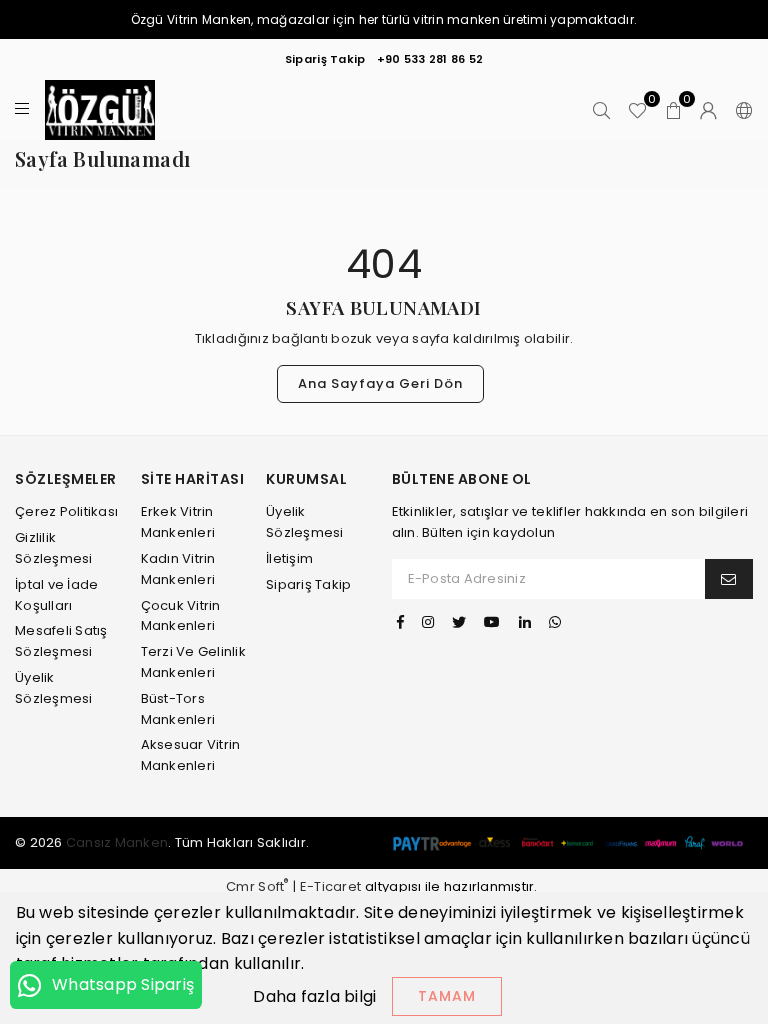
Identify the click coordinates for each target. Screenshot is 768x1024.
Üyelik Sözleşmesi (305, 522)
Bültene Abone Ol (462, 479)
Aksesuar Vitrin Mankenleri (191, 755)
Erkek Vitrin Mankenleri (178, 522)
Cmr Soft (257, 886)
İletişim (289, 558)
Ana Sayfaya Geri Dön (380, 383)
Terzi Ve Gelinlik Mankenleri (193, 662)
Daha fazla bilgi (314, 996)
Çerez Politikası (66, 511)
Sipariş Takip (325, 59)
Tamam (447, 996)
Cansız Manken (117, 842)
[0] (637, 110)
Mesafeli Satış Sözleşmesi (61, 641)
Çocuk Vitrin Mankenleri (181, 616)
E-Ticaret (330, 886)
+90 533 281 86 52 (430, 59)
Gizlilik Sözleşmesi (54, 548)
